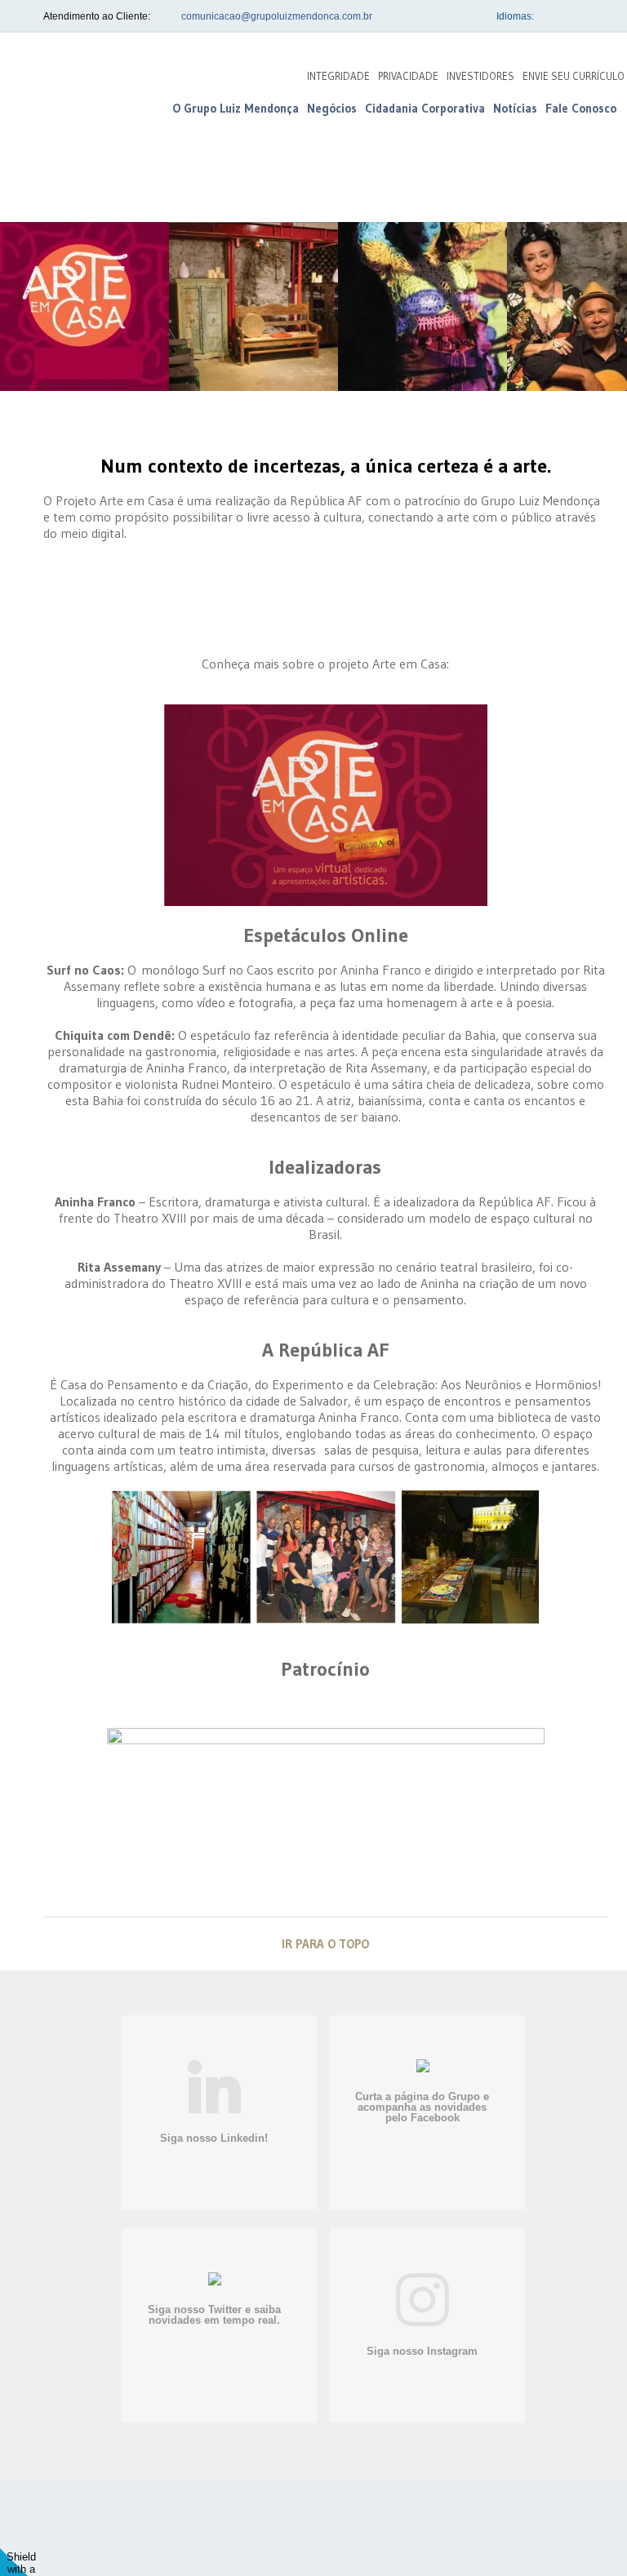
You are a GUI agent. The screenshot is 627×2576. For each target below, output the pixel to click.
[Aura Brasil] (419, 2533)
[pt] (551, 16)
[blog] (73, 105)
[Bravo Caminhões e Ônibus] (335, 2535)
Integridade (338, 76)
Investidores (480, 76)
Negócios (332, 108)
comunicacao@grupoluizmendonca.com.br (277, 16)
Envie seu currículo (574, 76)
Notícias (515, 108)
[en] (573, 16)
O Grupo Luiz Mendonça (236, 108)
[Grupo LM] (142, 2527)
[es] (595, 16)
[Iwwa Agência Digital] (566, 2535)
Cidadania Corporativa (425, 108)
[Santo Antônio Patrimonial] (257, 2534)
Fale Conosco (581, 108)
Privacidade (408, 76)
